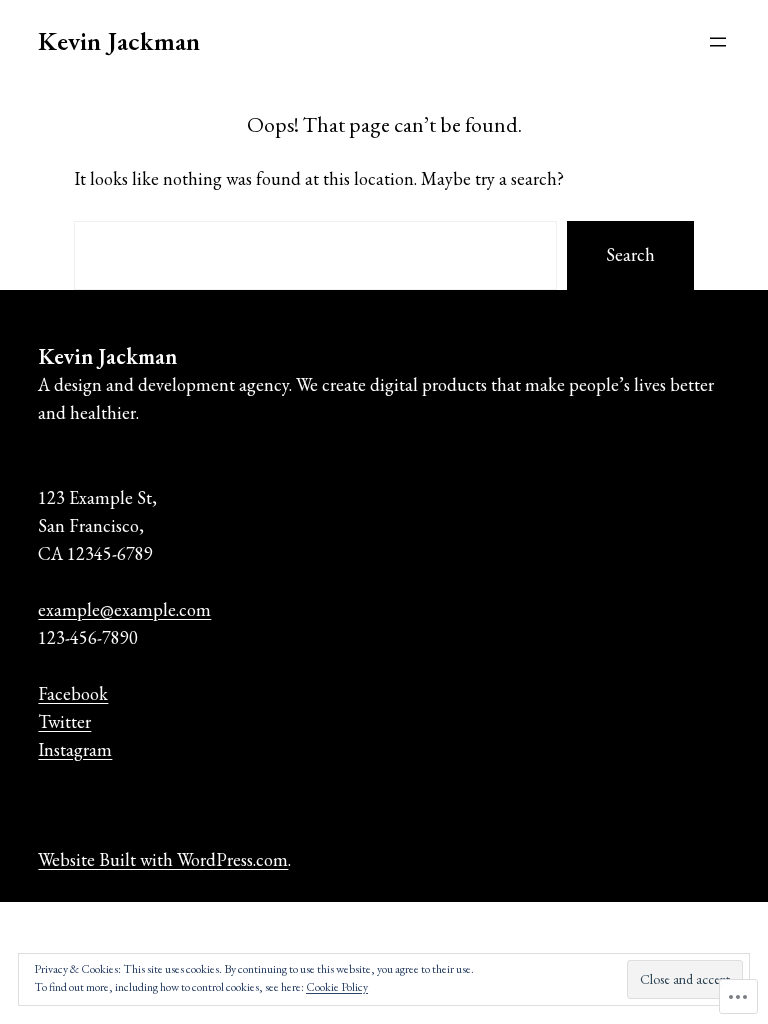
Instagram (75, 749)
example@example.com (124, 609)
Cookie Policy (337, 987)
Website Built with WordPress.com (163, 859)
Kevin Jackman (119, 41)
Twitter (64, 721)
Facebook (73, 693)
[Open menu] (718, 42)
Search (630, 254)
